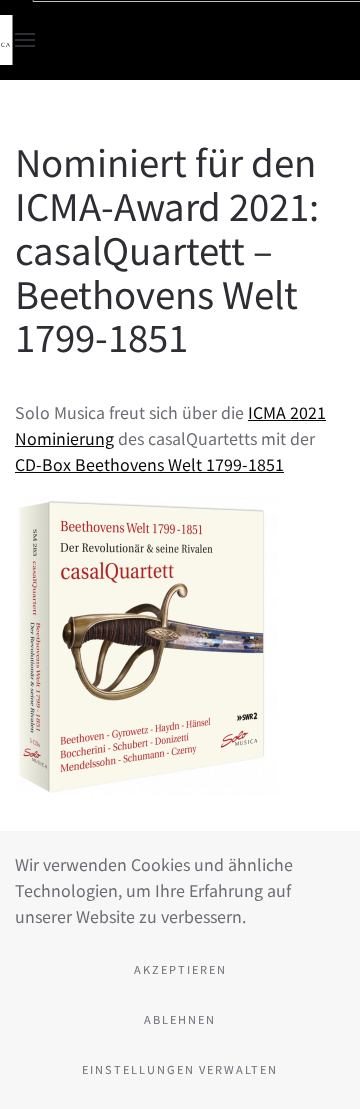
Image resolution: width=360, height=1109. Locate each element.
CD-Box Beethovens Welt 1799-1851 (149, 464)
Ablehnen (180, 1019)
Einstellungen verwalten (180, 1069)
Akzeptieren (180, 969)
